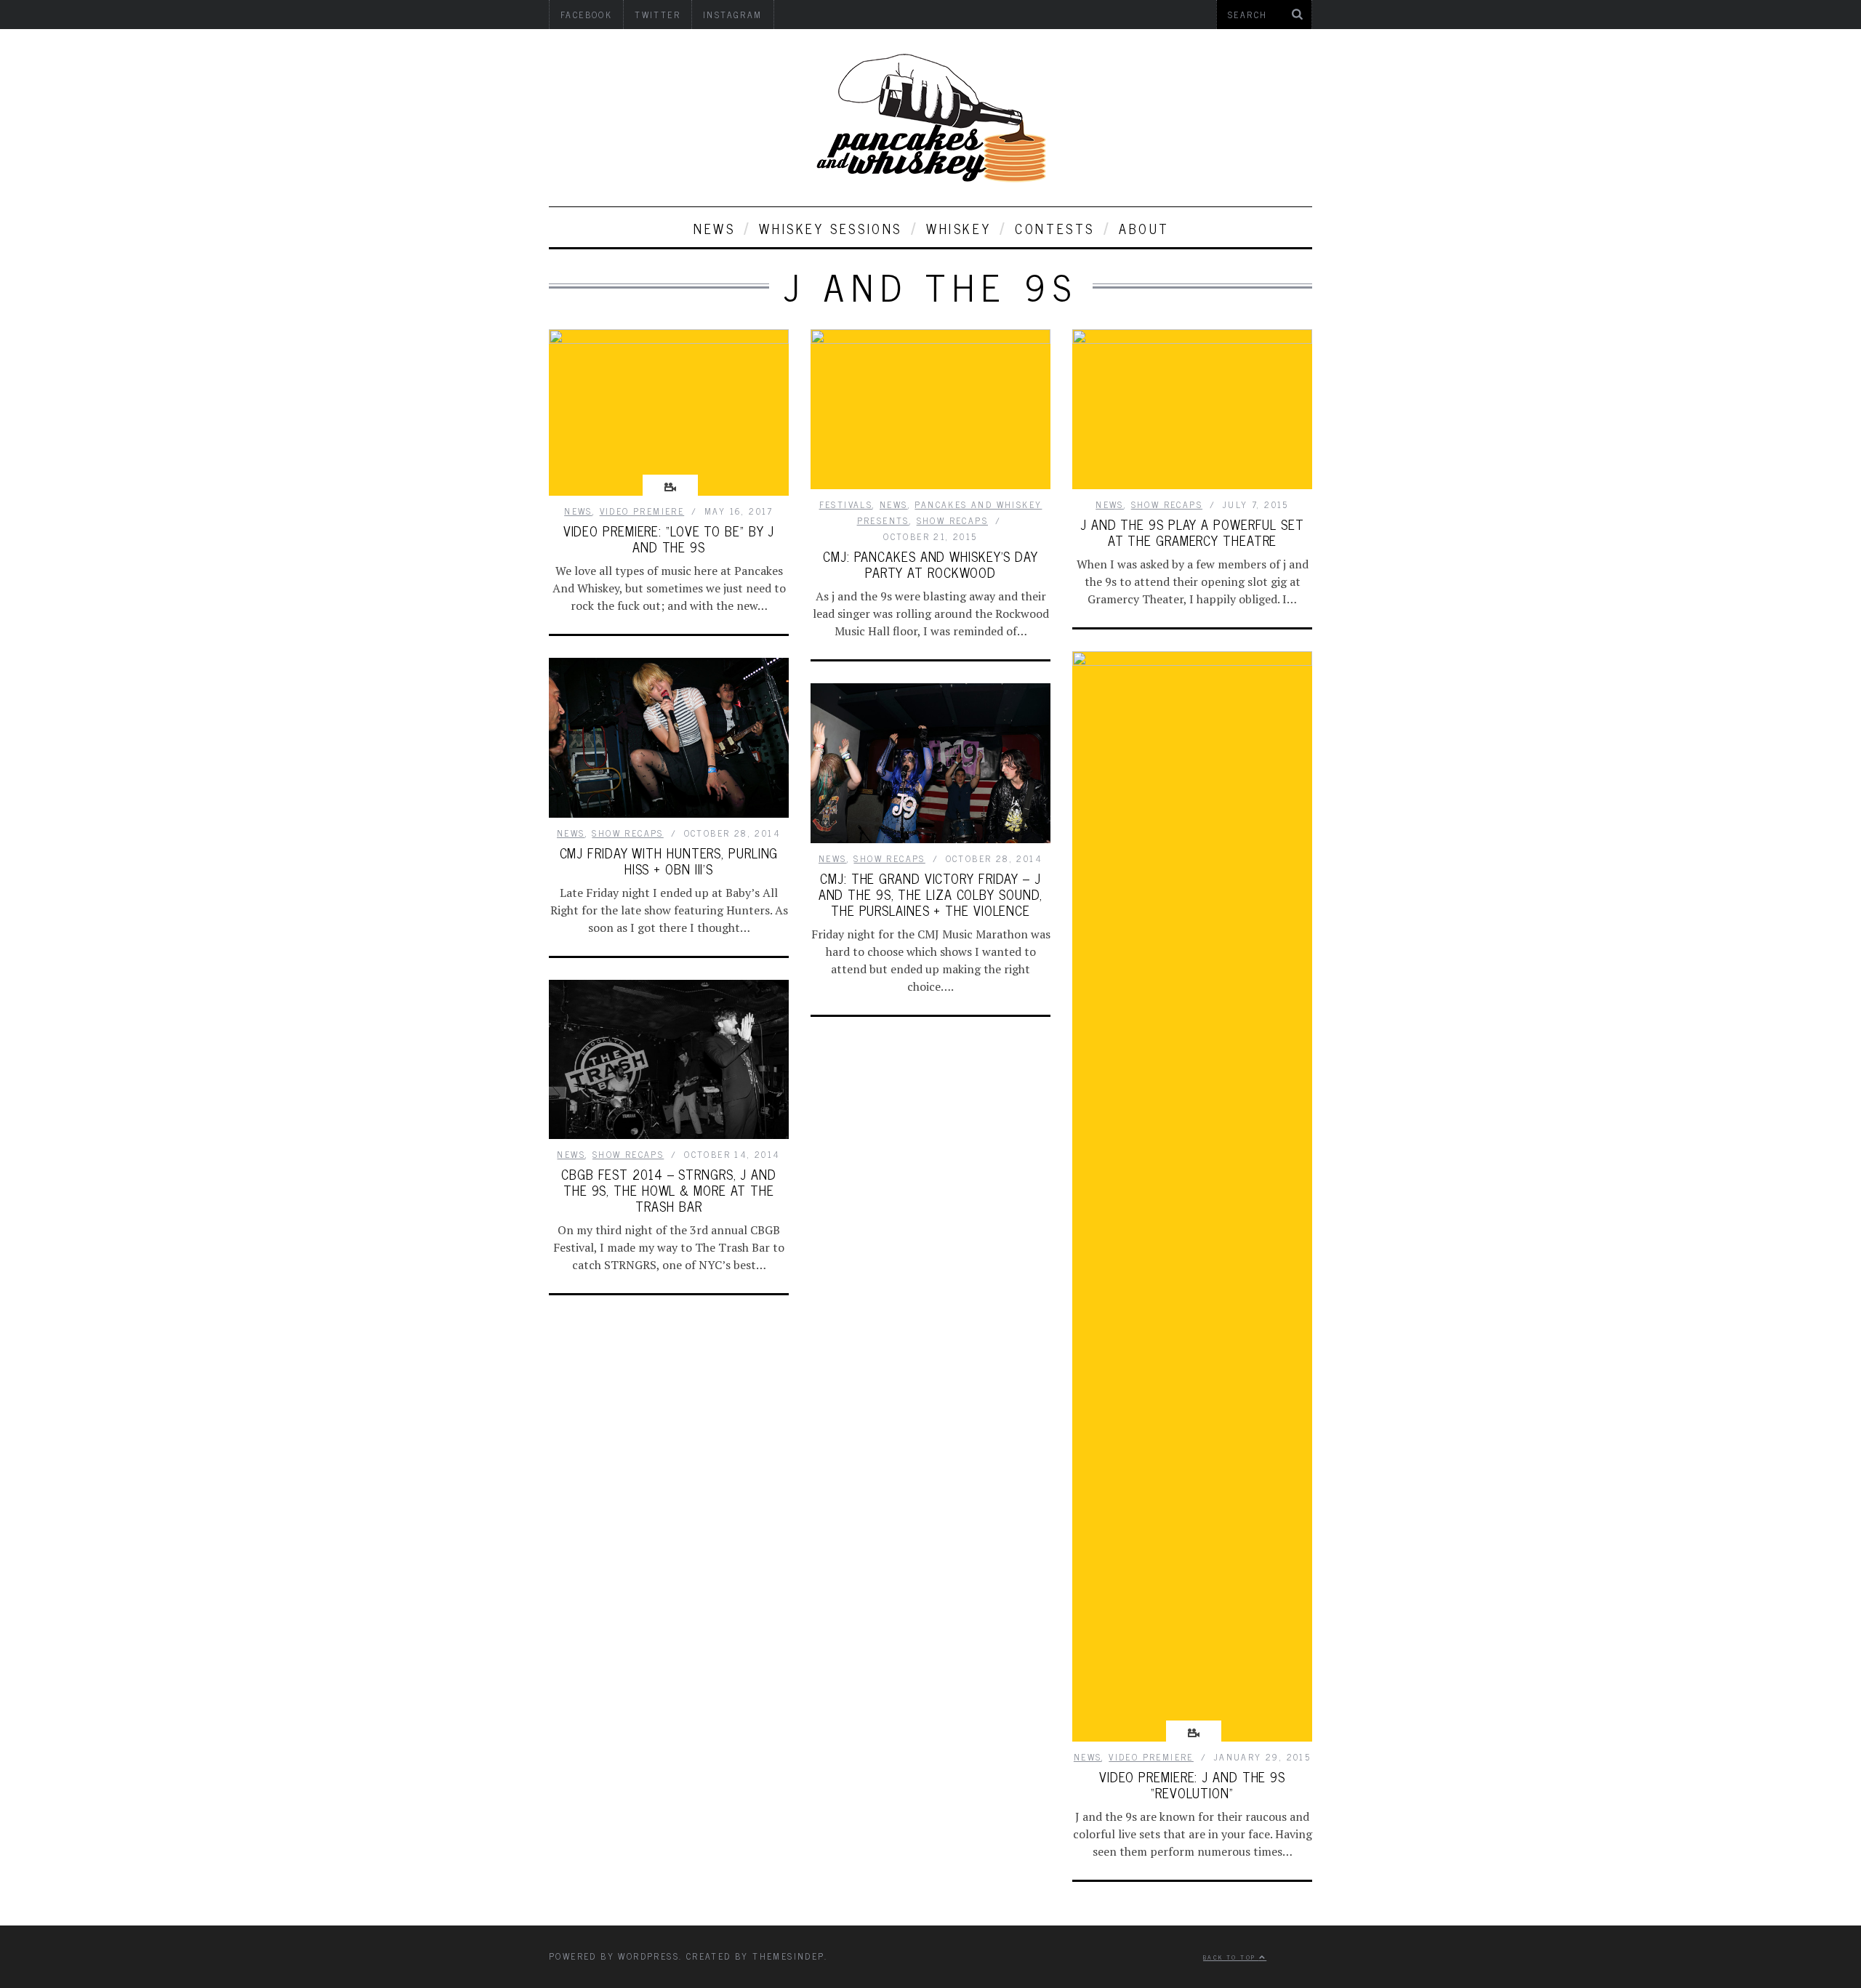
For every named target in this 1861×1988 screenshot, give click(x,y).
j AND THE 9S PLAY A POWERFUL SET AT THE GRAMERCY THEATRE (1192, 532)
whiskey (958, 228)
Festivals (846, 504)
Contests (1055, 228)
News (714, 228)
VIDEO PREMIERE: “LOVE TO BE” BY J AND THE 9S (669, 539)
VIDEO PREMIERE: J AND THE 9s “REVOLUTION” (1192, 1784)
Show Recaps (952, 520)
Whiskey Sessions (831, 228)
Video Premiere (642, 511)
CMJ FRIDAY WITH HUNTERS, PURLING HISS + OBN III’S (669, 861)
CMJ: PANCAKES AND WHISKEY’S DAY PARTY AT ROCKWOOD (930, 564)
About (1144, 228)
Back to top (1231, 1957)
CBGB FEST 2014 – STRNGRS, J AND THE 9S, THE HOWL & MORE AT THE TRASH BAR (669, 1190)
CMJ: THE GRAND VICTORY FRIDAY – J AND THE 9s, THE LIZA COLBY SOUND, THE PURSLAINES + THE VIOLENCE (931, 894)
